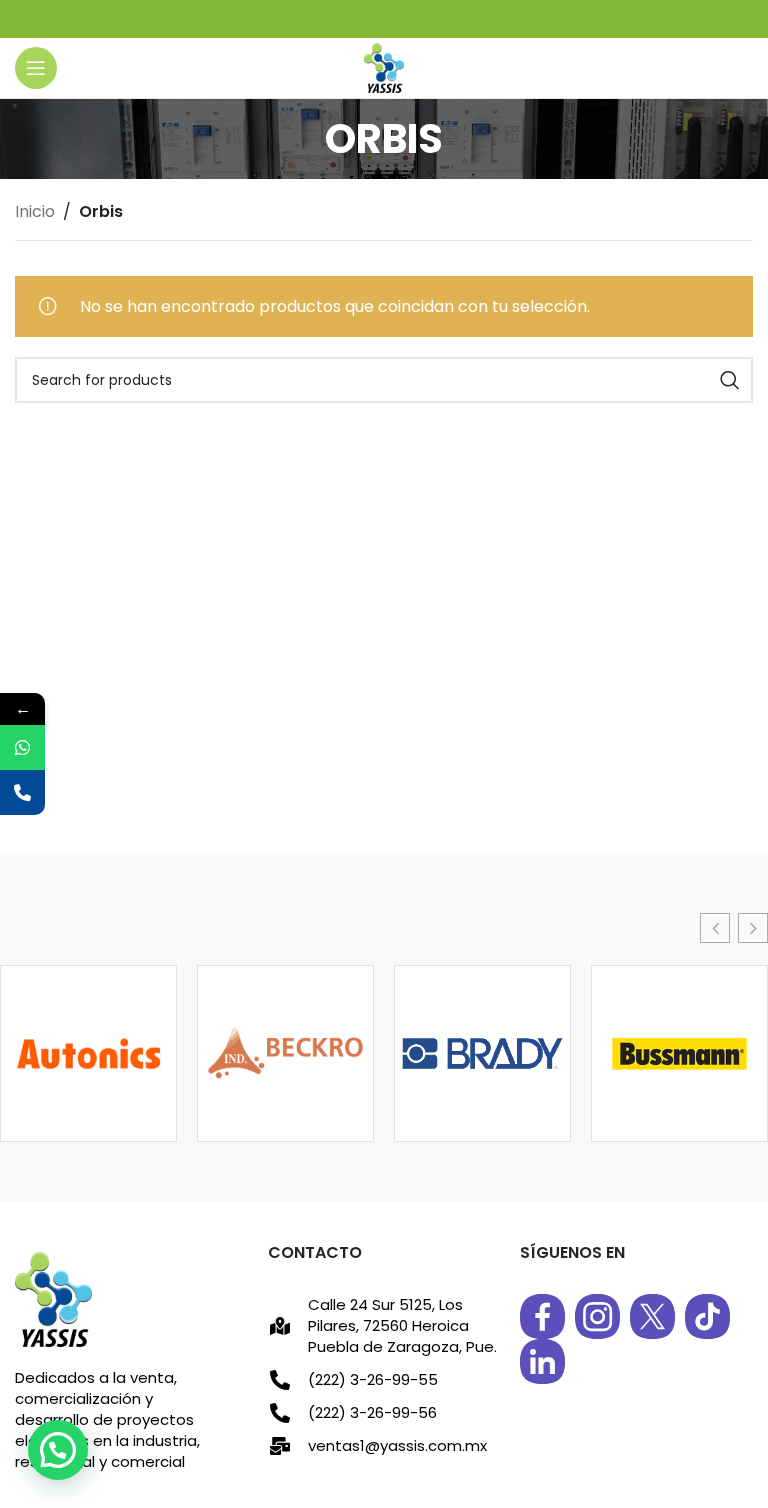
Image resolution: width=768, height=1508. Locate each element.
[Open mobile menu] (36, 68)
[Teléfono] (22, 792)
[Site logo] (384, 66)
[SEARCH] (730, 380)
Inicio (35, 211)
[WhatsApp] (22, 747)
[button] (715, 928)
